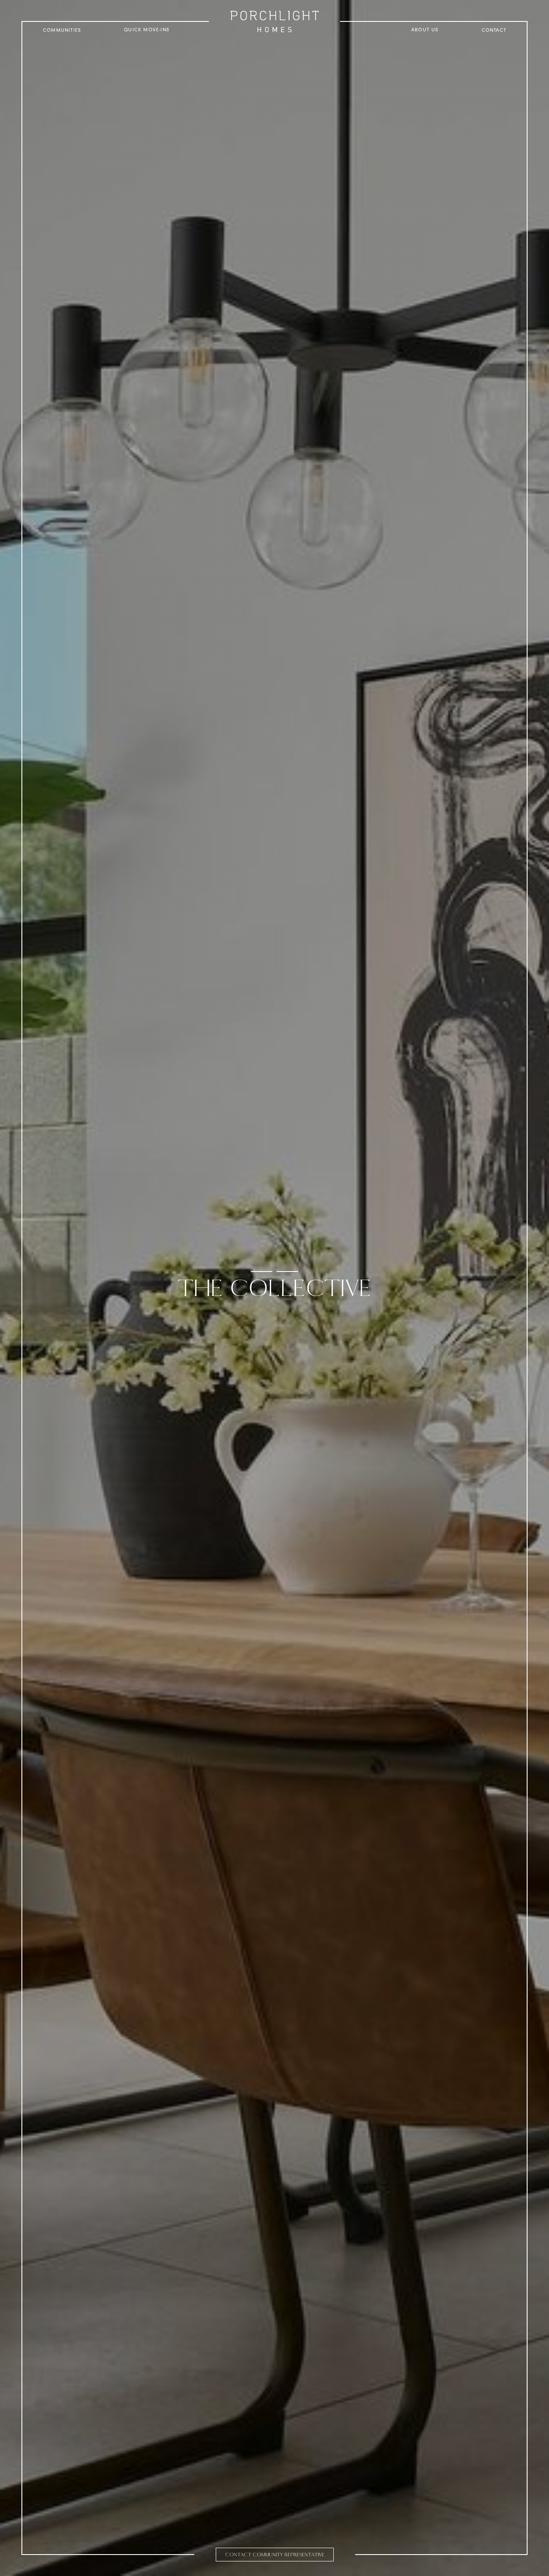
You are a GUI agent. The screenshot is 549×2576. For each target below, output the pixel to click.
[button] (62, 30)
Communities (62, 30)
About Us (425, 30)
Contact (494, 30)
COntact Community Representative (275, 2555)
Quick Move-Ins (147, 30)
